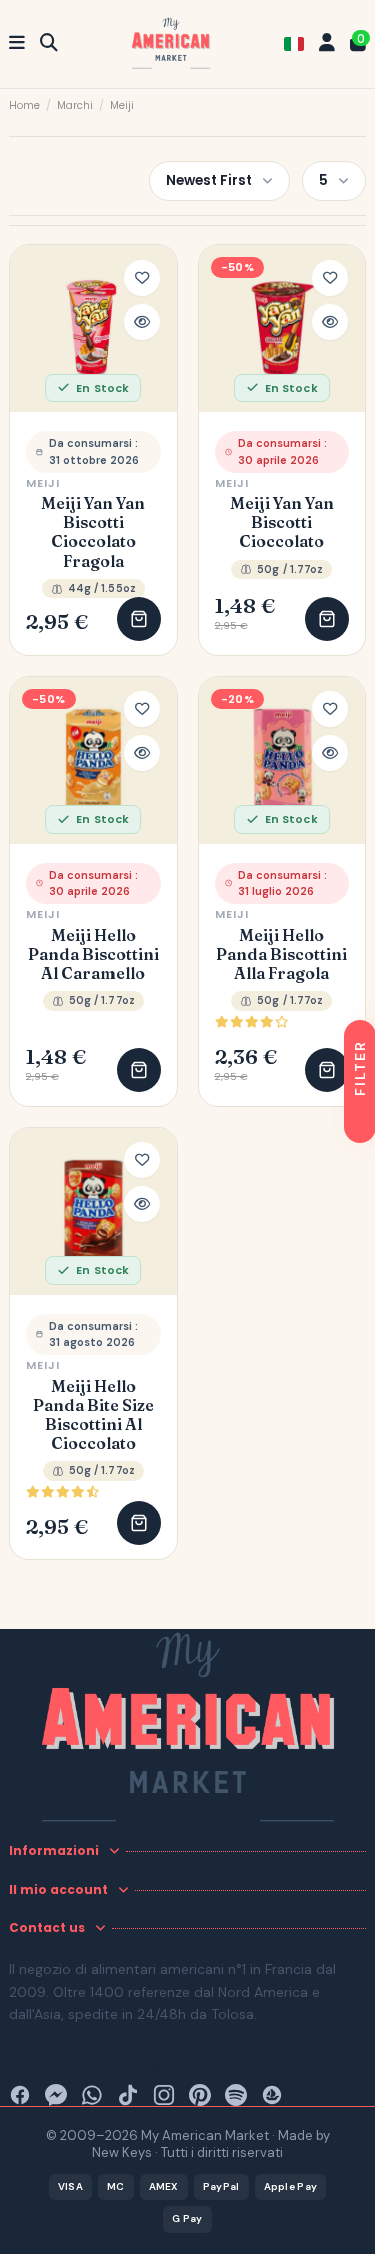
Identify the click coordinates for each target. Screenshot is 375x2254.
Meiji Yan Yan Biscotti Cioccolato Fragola (93, 532)
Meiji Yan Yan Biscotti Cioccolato (282, 522)
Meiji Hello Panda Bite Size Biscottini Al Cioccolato (93, 1415)
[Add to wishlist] (142, 278)
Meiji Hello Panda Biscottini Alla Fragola (281, 954)
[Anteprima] (142, 322)
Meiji (43, 483)
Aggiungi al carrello (139, 619)
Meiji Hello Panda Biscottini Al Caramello (93, 954)
